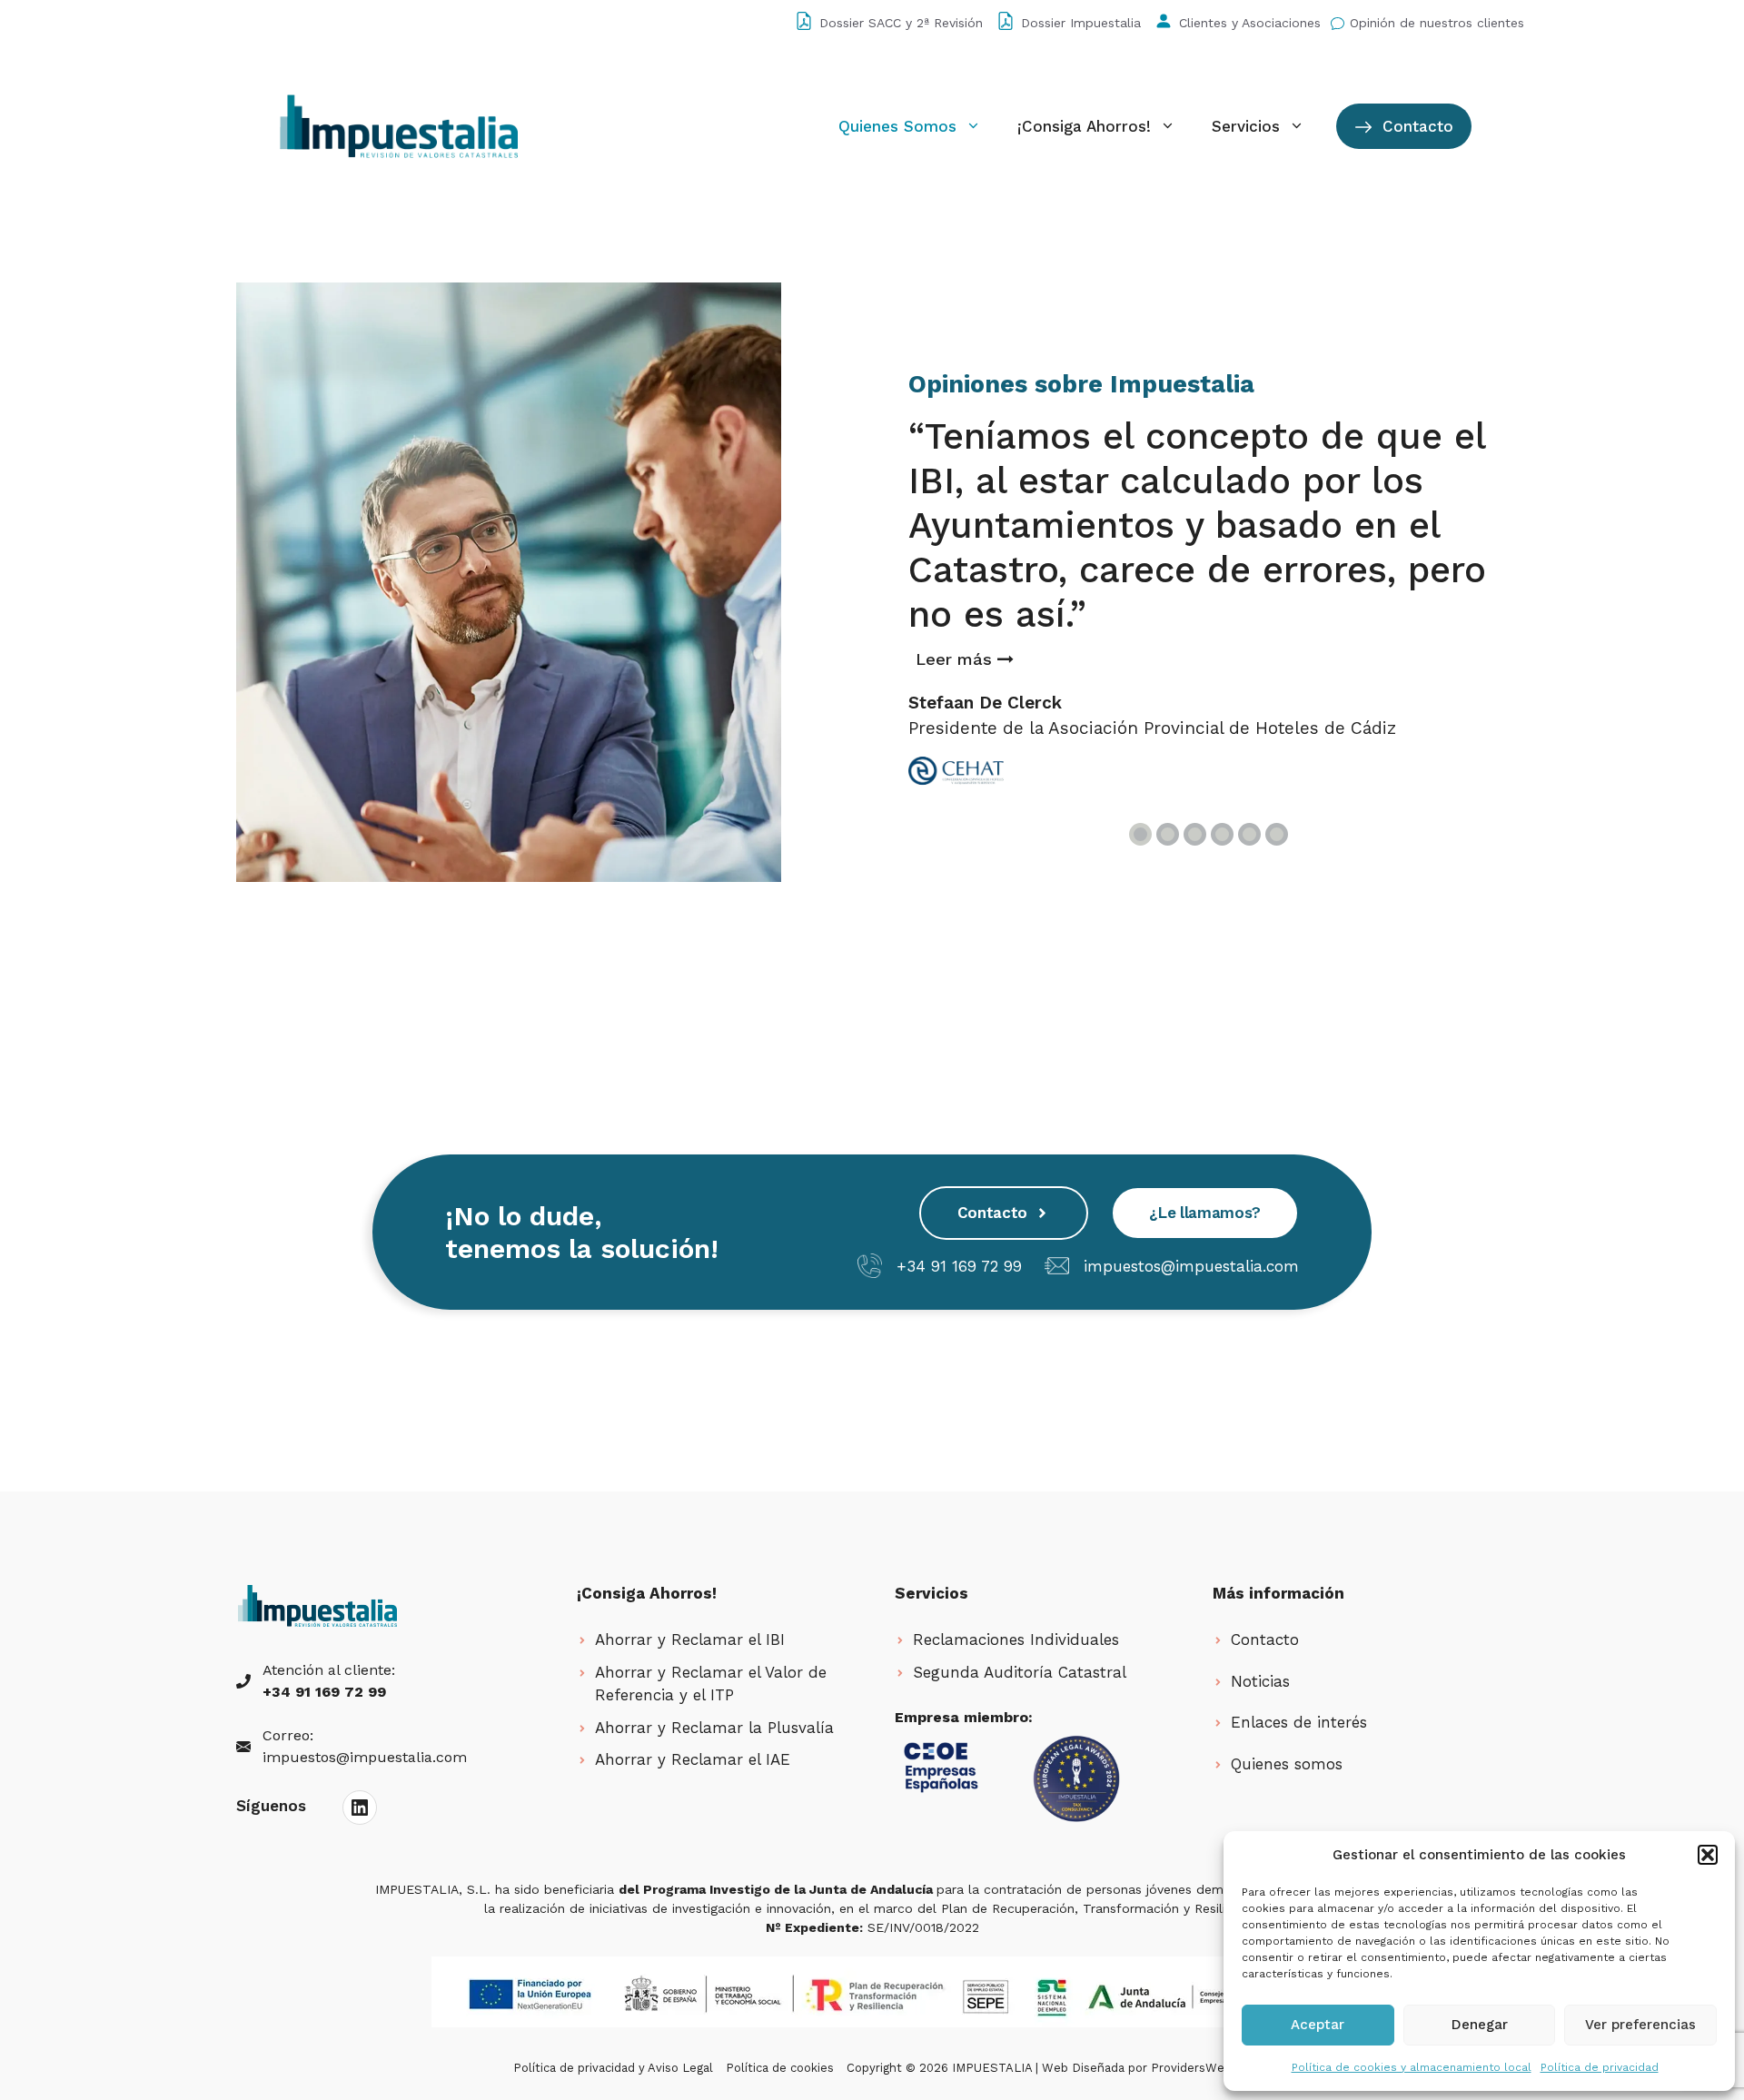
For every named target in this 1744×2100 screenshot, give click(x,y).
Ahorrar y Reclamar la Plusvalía (714, 1728)
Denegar (1480, 2025)
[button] (1708, 1855)
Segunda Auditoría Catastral (1020, 1672)
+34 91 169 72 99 (959, 1266)
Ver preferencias (1640, 2025)
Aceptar (1318, 2025)
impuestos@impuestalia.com (1191, 1266)
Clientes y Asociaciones (1250, 23)
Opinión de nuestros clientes (1437, 23)
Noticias (1260, 1681)
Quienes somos (1287, 1764)
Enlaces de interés (1299, 1722)
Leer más (956, 659)
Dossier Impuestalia (1081, 23)
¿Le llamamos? (1205, 1213)
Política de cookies (780, 2068)
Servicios (1246, 126)
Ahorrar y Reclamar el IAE (693, 1759)
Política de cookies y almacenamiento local (1412, 2067)
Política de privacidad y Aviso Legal (613, 2068)
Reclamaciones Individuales (1016, 1639)
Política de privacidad (1600, 2067)
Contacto (1415, 126)
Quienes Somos (897, 126)
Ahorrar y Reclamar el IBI (690, 1639)
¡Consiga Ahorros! (1084, 126)
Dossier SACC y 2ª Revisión (901, 23)
